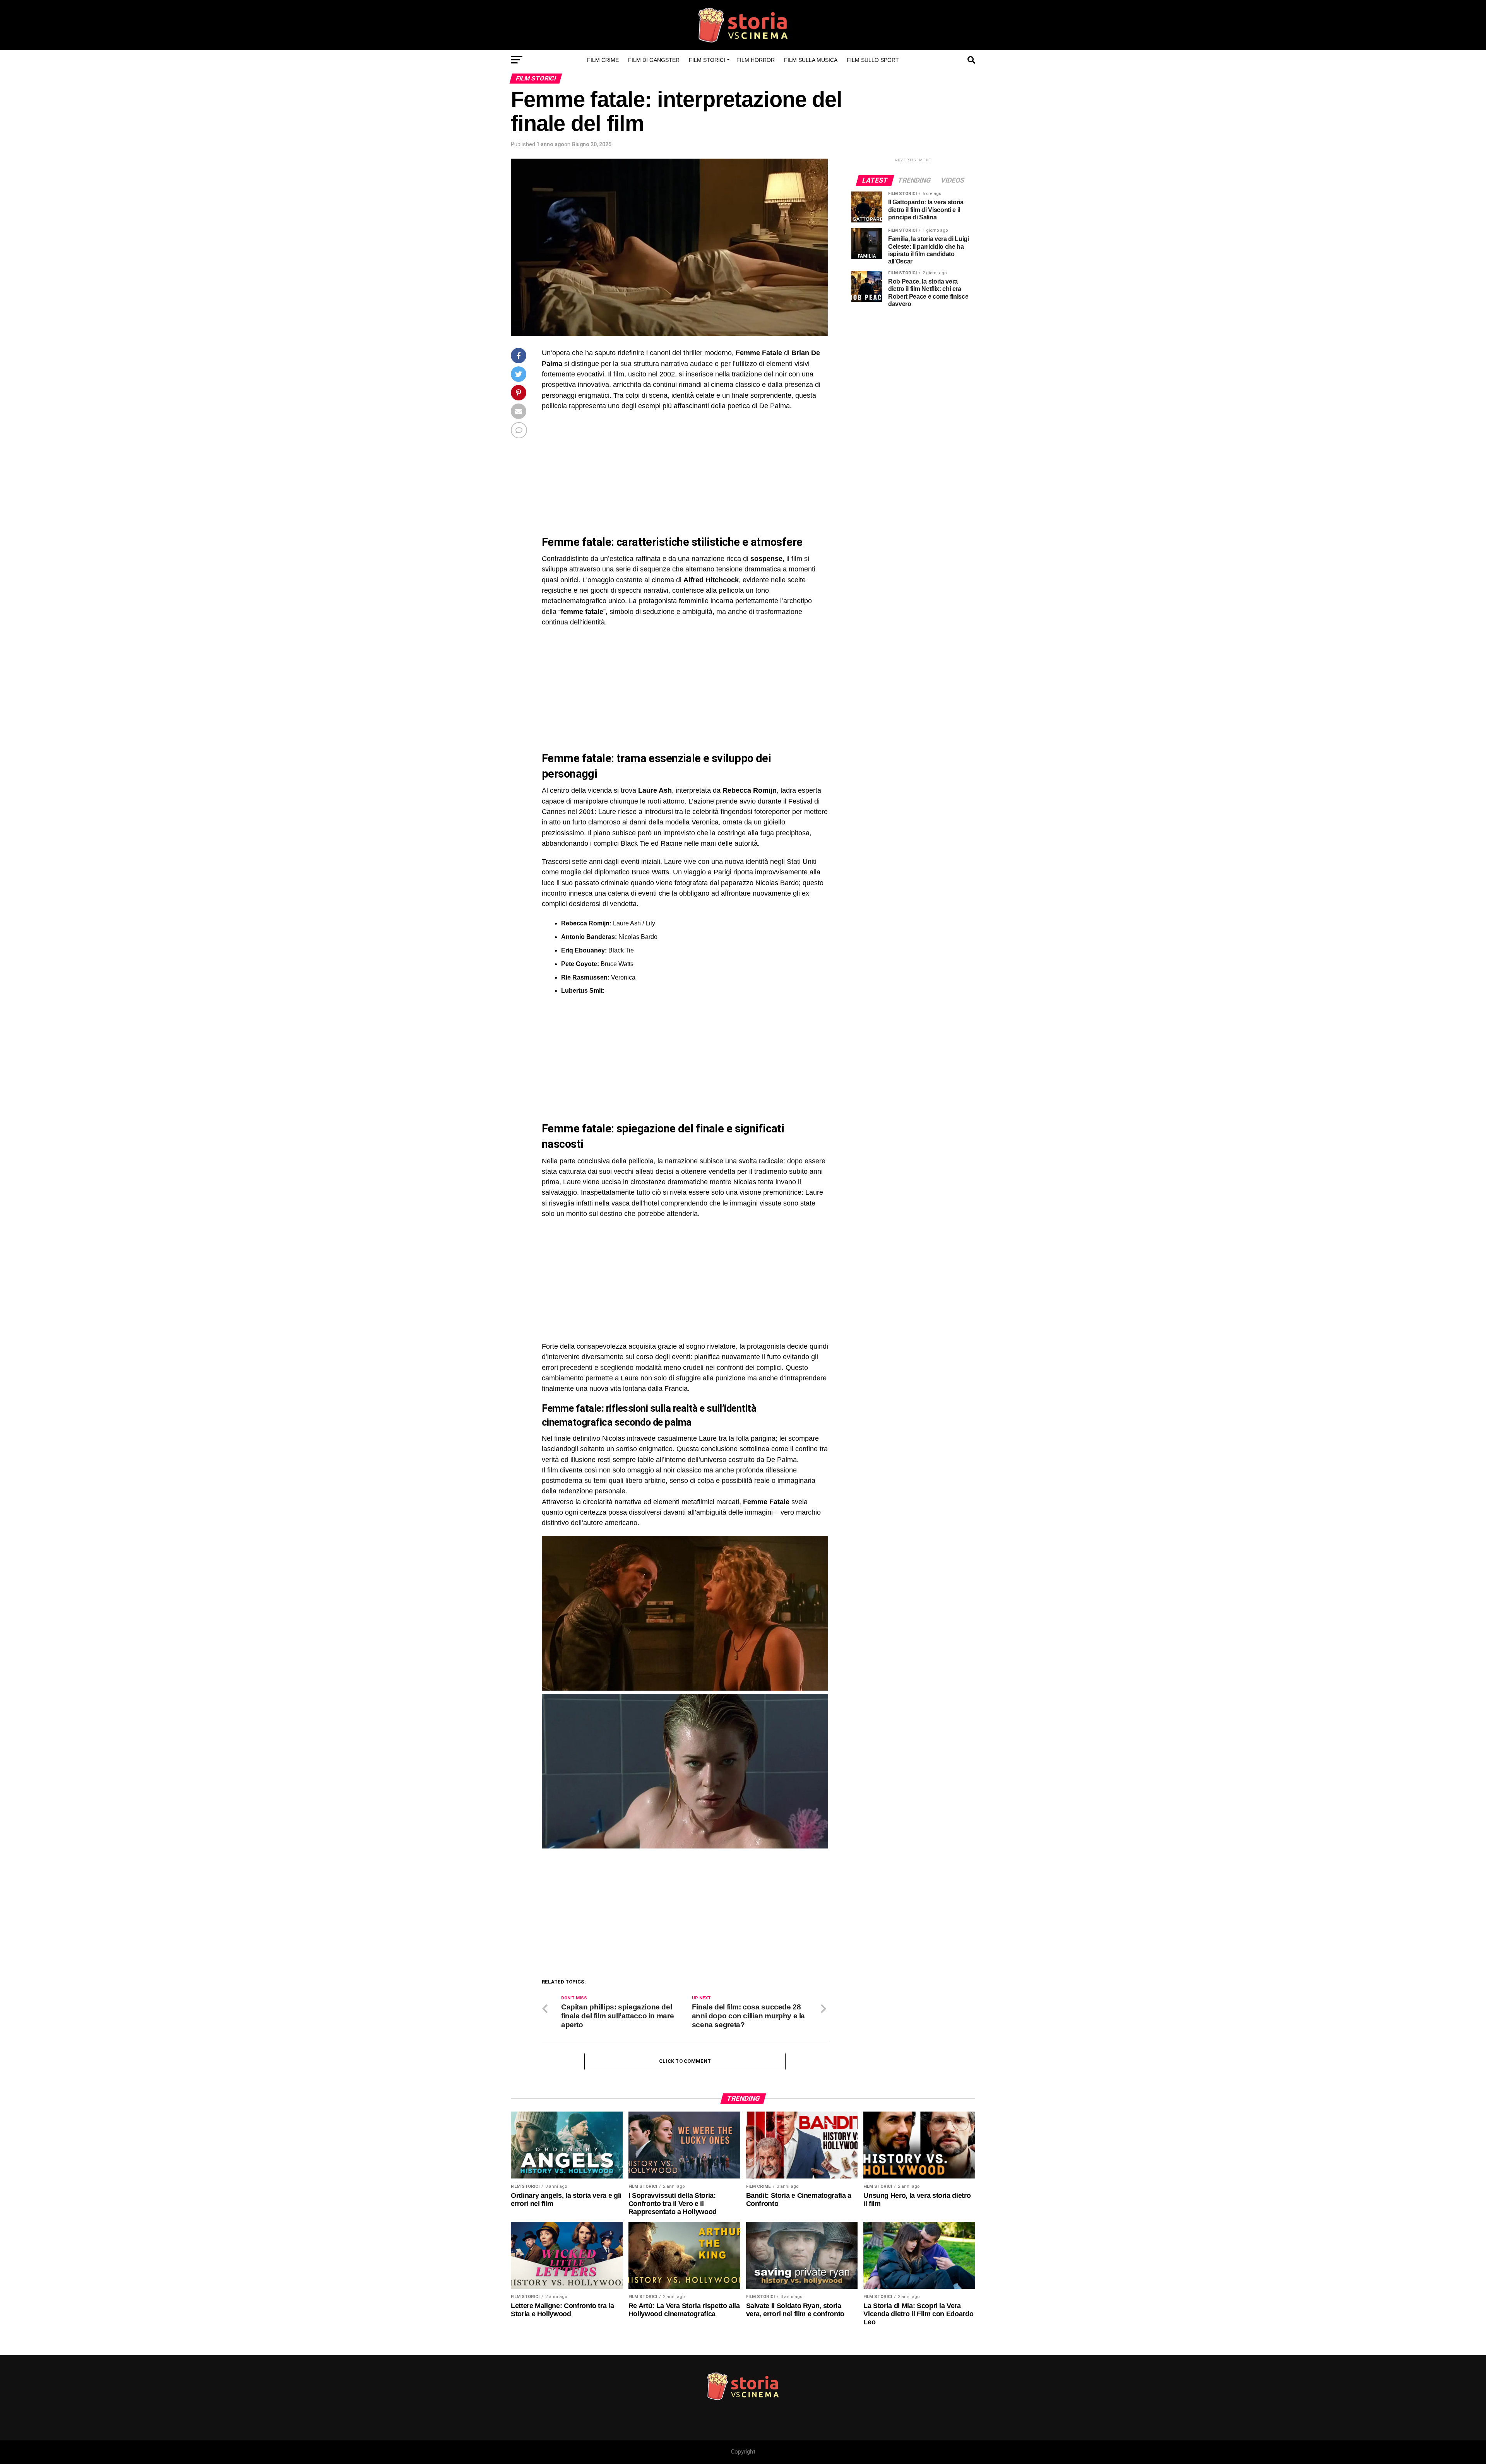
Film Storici (707, 60)
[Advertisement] (607, 473)
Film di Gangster (654, 60)
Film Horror (756, 60)
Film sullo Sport (873, 60)
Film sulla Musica (811, 60)
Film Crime (603, 60)
